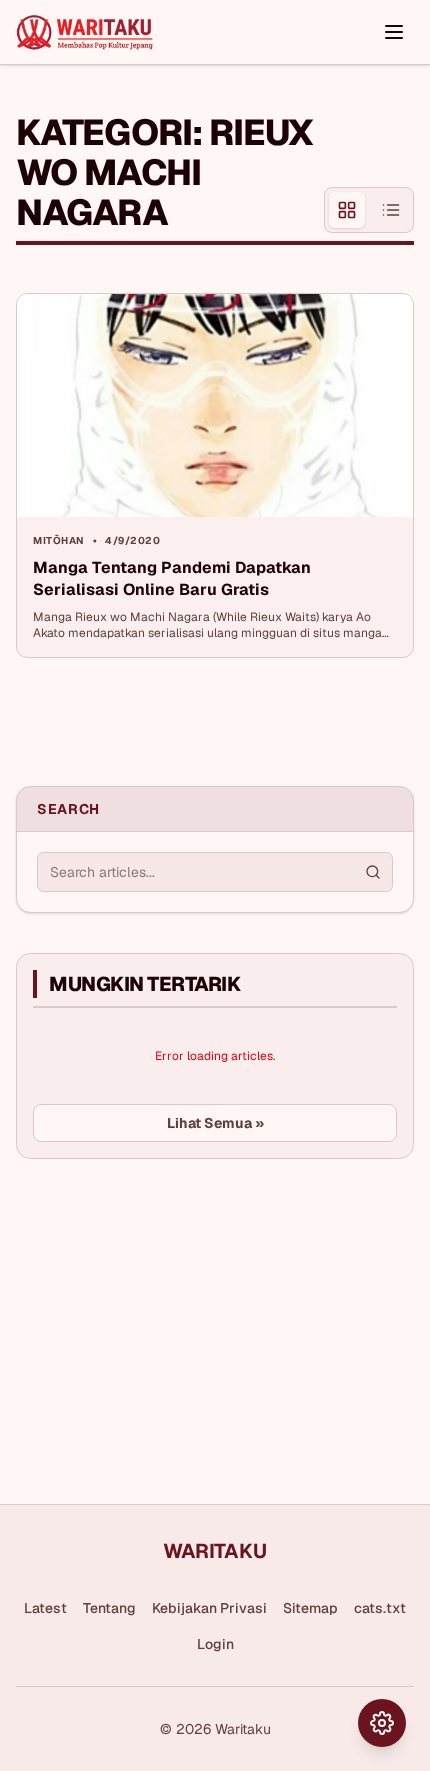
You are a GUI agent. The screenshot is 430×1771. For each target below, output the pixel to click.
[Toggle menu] (394, 32)
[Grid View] (347, 210)
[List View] (391, 210)
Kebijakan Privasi (209, 1608)
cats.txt (380, 1608)
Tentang (109, 1608)
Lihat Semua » (215, 1123)
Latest (45, 1608)
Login (215, 1644)
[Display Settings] (382, 1723)
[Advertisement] (166, 1324)
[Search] (373, 872)
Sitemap (310, 1608)
